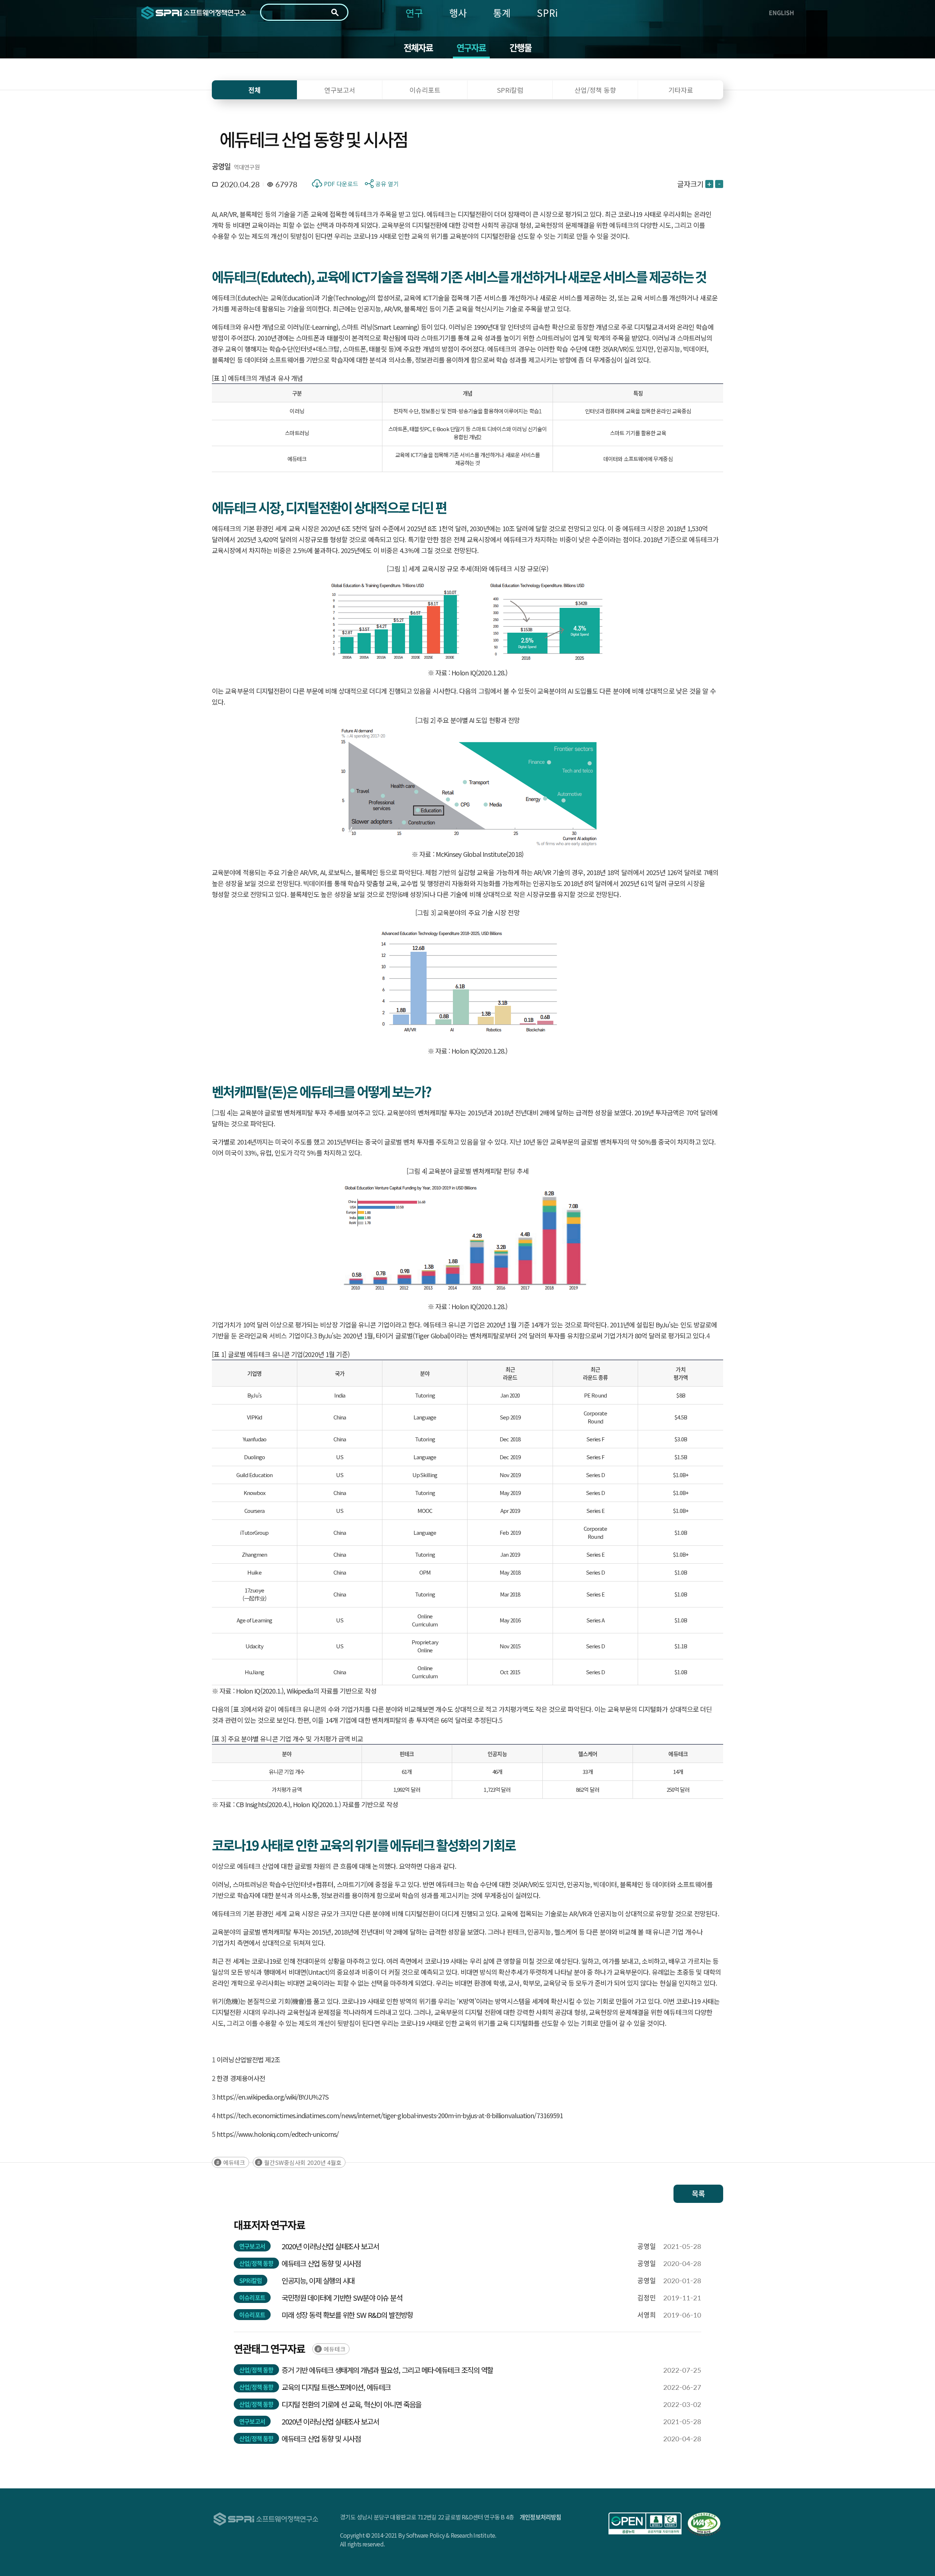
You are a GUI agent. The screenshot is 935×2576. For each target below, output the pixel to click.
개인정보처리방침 (541, 2517)
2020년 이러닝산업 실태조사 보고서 (330, 2246)
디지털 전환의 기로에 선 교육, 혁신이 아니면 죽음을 (352, 2404)
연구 (414, 13)
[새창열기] (645, 2523)
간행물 (521, 47)
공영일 (221, 166)
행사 (458, 13)
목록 (698, 2194)
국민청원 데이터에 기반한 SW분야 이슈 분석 (342, 2298)
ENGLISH (781, 12)
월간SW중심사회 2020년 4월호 (303, 2162)
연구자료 (471, 47)
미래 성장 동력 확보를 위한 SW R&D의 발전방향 (347, 2315)
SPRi (547, 13)
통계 (502, 13)
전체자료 (418, 47)
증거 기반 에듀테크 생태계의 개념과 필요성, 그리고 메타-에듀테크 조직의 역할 (387, 2370)
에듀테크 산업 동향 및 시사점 (321, 2263)
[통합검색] (335, 12)
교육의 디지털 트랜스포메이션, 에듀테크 (336, 2387)
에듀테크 (234, 2162)
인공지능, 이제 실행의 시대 (318, 2280)
